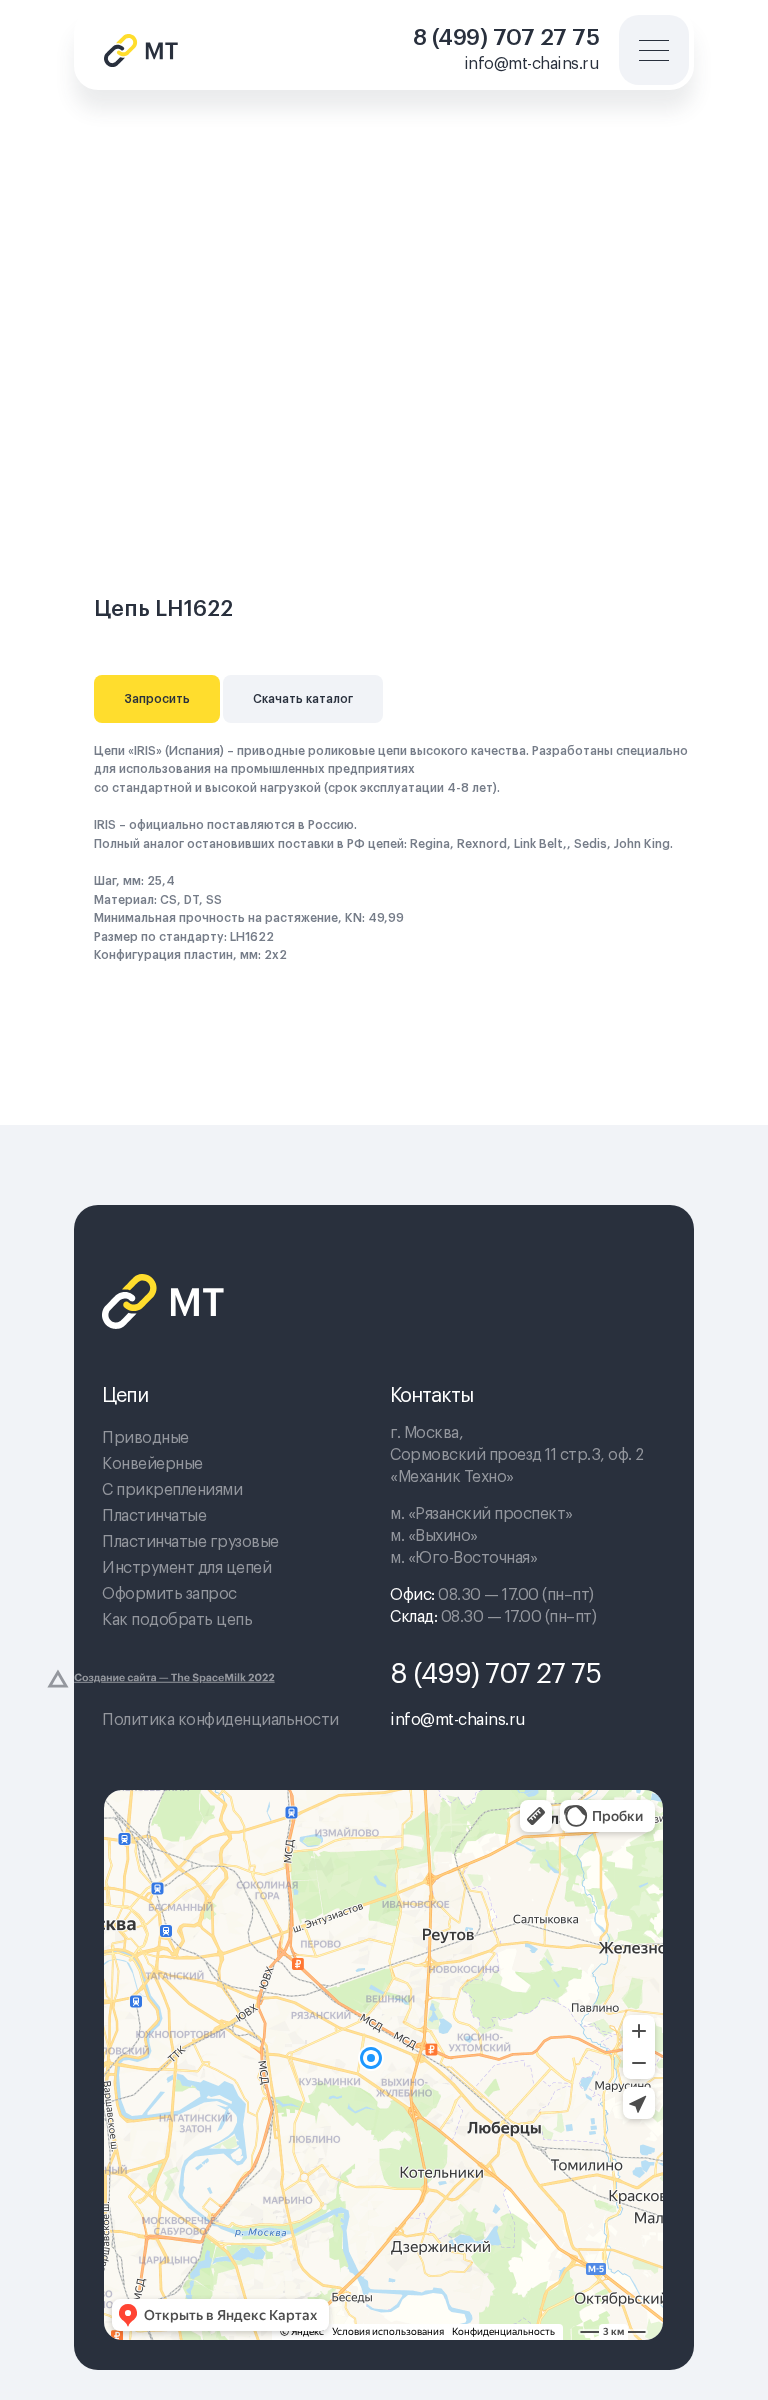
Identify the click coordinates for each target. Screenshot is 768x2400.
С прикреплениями (172, 1490)
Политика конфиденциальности (220, 1720)
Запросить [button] (157, 699)
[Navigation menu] (712, 115)
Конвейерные (152, 1464)
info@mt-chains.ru (532, 64)
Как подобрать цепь (177, 1620)
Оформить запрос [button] (169, 1594)
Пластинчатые (154, 1516)
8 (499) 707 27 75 (506, 37)
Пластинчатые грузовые (190, 1542)
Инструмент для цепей (186, 1568)
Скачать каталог (303, 699)
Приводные (145, 1438)
